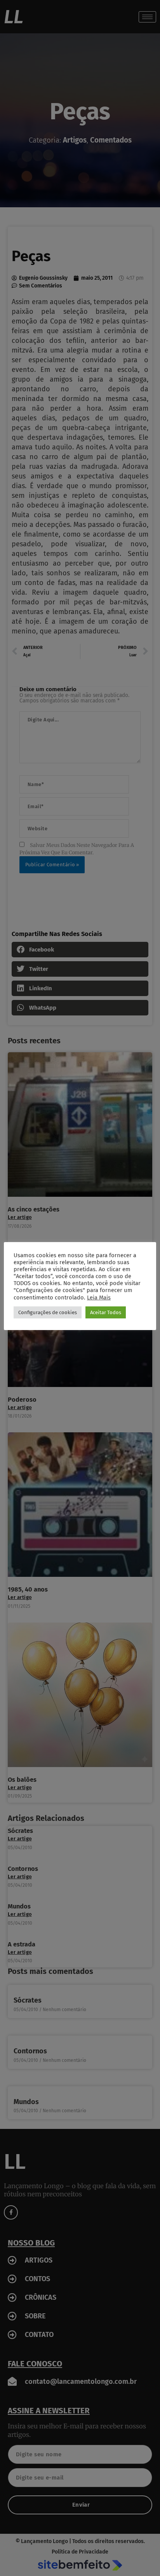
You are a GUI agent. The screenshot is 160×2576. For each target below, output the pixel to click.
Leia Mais (99, 1297)
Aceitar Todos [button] (106, 1312)
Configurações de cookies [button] (48, 1312)
